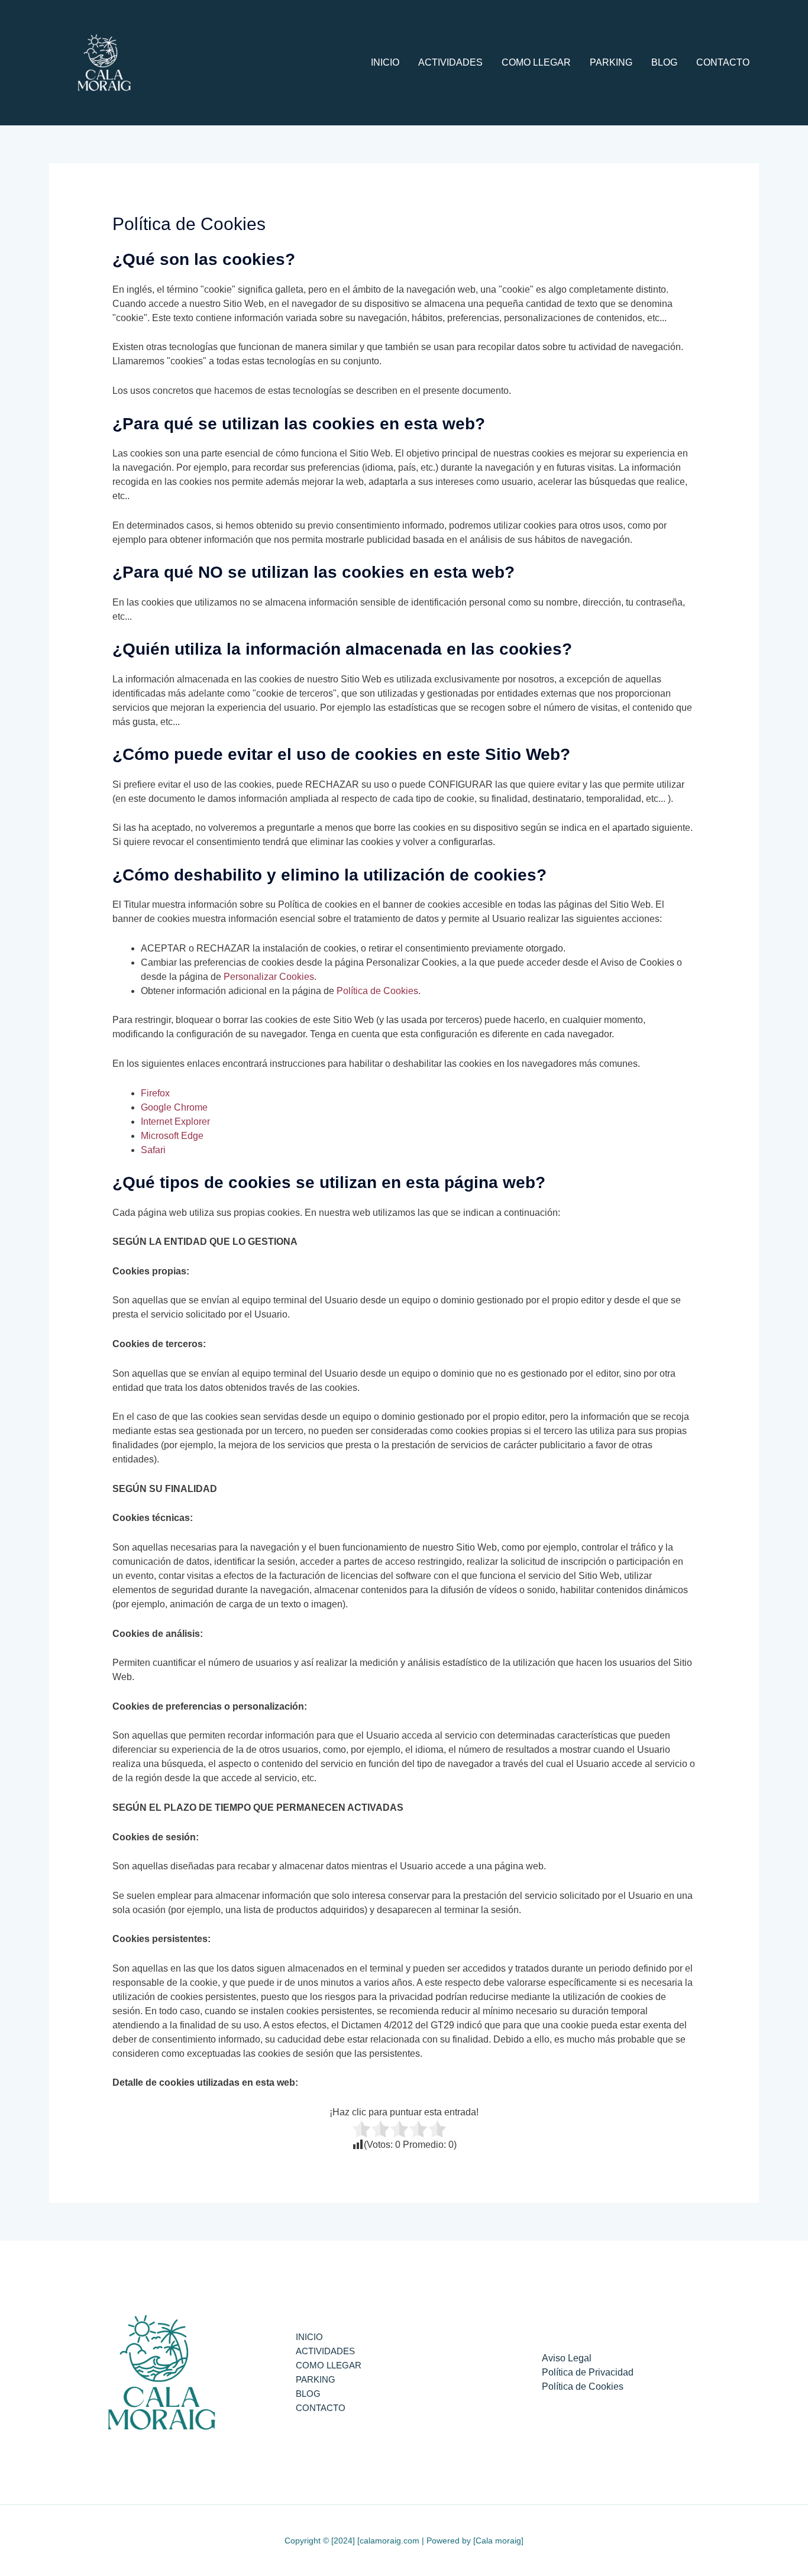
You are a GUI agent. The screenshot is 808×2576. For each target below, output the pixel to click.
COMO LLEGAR (536, 62)
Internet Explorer (175, 1122)
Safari (153, 1150)
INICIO (385, 62)
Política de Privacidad (588, 2372)
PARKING (611, 62)
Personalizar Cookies (269, 977)
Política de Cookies (377, 991)
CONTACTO (723, 62)
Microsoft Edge (172, 1136)
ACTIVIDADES (450, 62)
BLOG (664, 62)
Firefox (155, 1093)
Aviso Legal (567, 2358)
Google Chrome (174, 1107)
